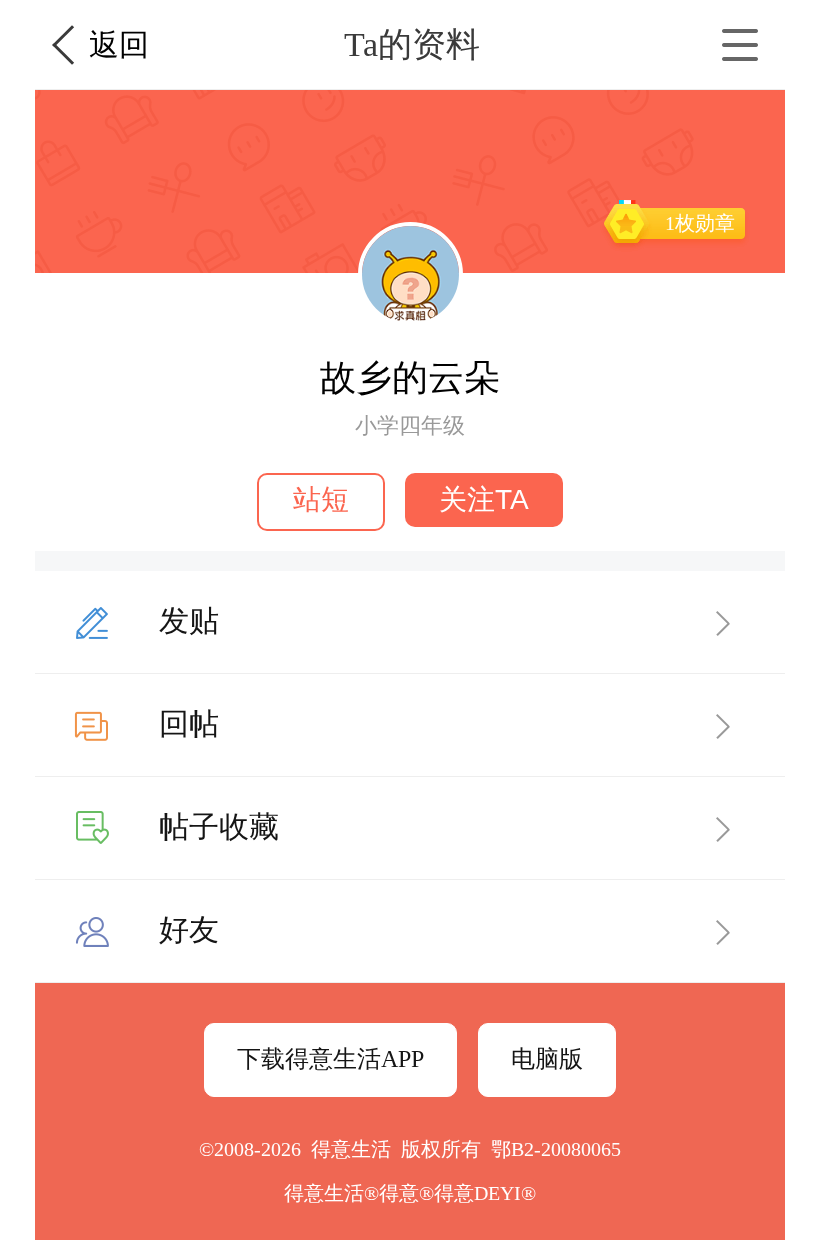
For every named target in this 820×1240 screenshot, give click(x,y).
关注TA (484, 499)
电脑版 (547, 1059)
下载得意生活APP (330, 1059)
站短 (321, 499)
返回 (119, 44)
